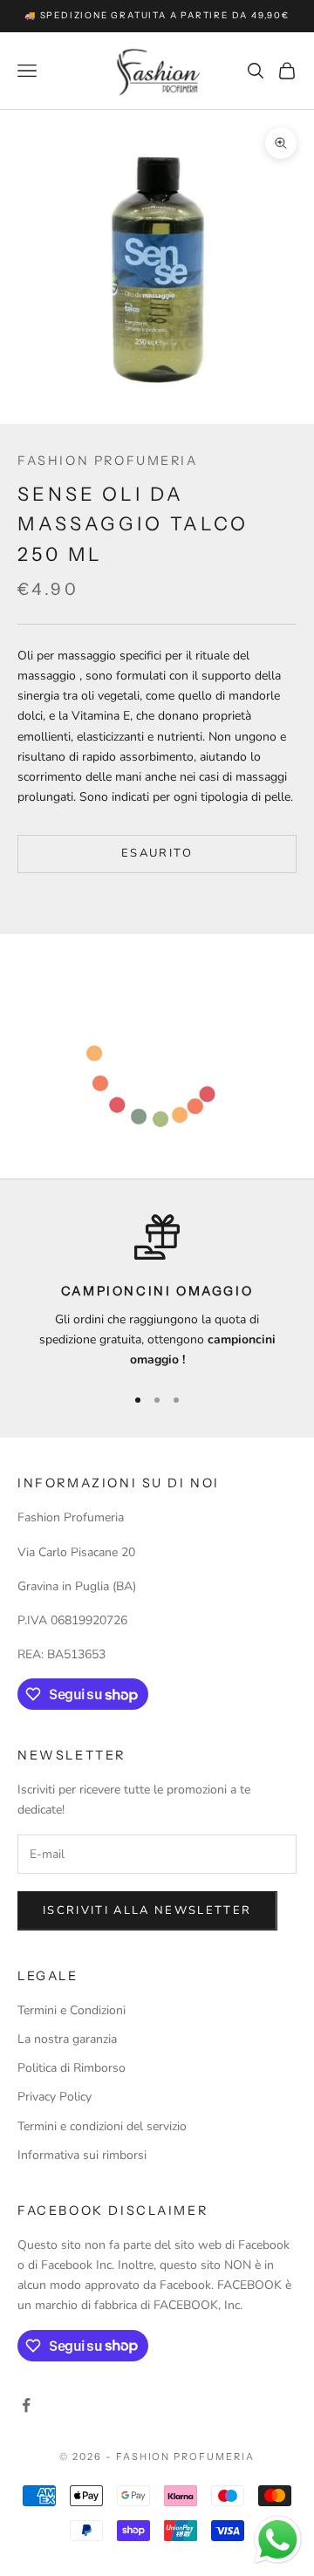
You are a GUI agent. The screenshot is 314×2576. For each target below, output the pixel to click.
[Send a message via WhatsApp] (278, 2540)
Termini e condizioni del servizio (102, 2126)
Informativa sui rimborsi (82, 2155)
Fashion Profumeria (108, 461)
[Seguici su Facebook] (26, 2405)
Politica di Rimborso (72, 2068)
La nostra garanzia (67, 2039)
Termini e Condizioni (72, 2010)
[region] (157, 1292)
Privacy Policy (55, 2097)
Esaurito (157, 853)
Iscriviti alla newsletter (147, 1910)
